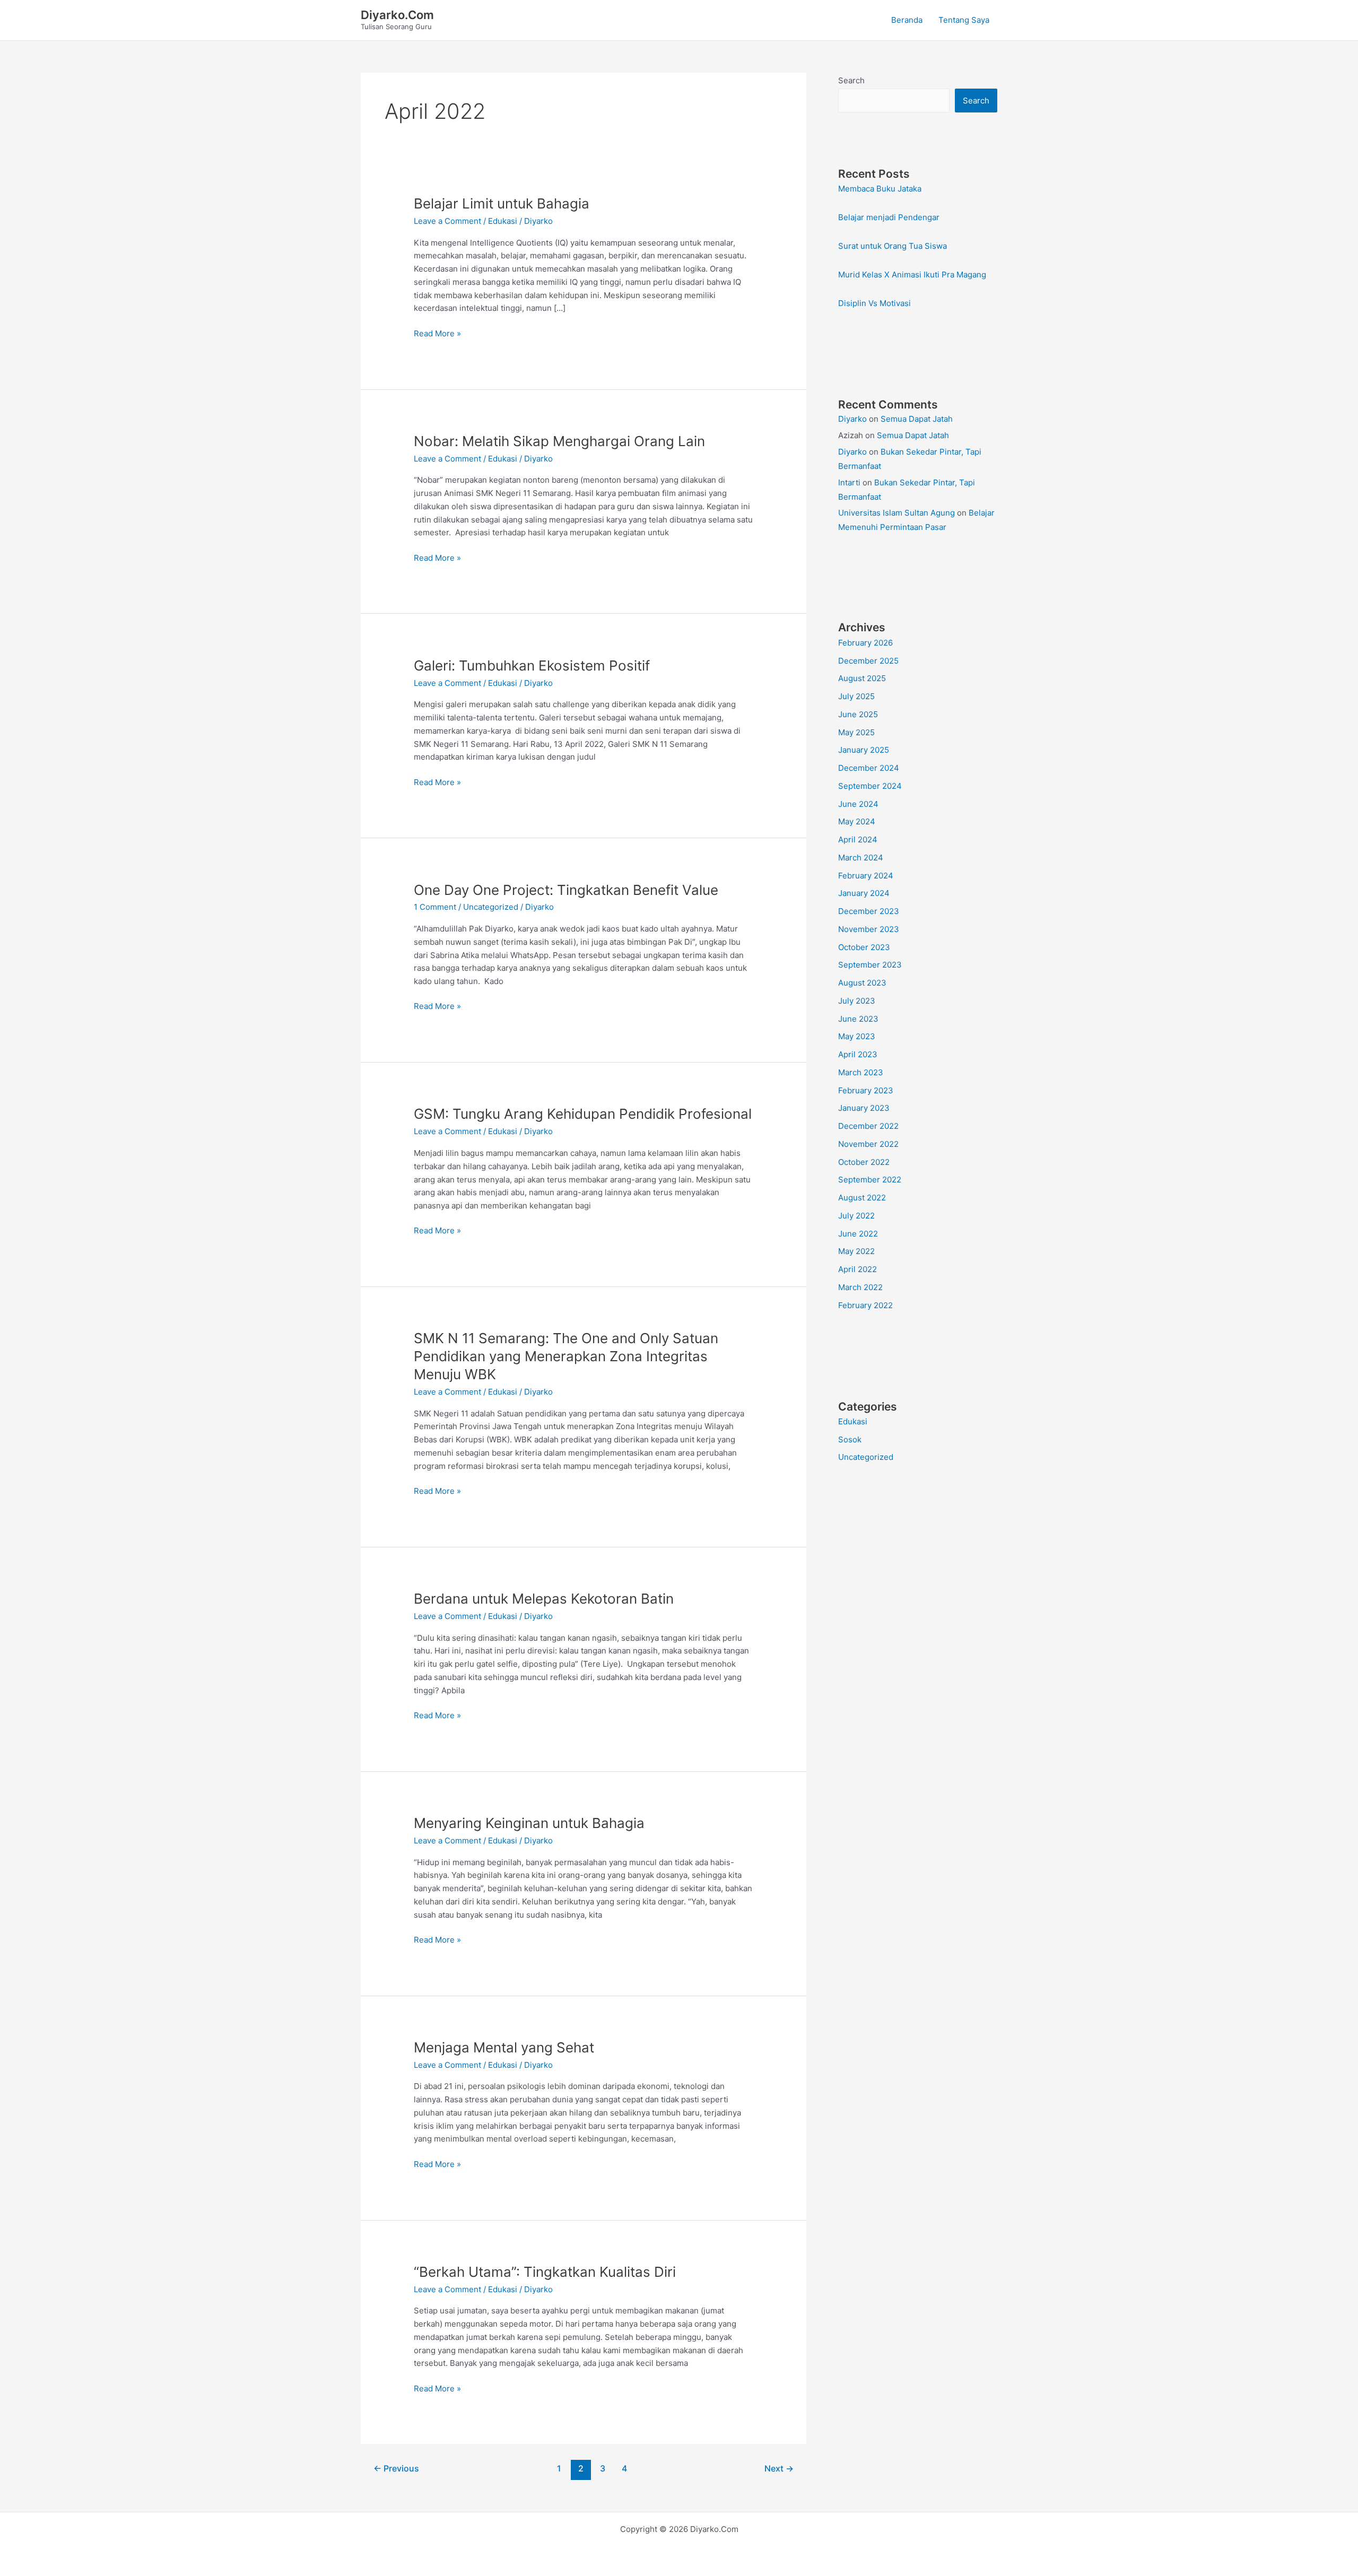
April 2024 (858, 839)
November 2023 (869, 929)
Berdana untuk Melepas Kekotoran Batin (544, 1599)
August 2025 (862, 678)
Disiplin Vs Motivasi (874, 303)
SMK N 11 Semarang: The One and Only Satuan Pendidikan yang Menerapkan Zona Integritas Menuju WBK (566, 1356)
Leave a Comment (447, 221)
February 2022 (865, 1305)
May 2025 (856, 732)
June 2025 (858, 714)
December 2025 (868, 661)
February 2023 (866, 1090)
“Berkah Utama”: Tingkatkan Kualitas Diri (545, 2272)
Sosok (850, 1439)
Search (851, 80)
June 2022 (858, 1234)
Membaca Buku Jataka (880, 189)
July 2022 (856, 1216)
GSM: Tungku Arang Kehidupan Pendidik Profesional (583, 1114)
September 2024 (870, 786)
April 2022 (858, 1269)
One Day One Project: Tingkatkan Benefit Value (566, 890)
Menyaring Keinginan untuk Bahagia (529, 1823)
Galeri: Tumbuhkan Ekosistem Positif (532, 665)
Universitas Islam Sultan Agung (896, 513)
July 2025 (856, 696)
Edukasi (503, 221)
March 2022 (860, 1287)
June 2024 (858, 804)
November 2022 (868, 1144)
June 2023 (858, 1019)
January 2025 (864, 750)
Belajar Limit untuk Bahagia (502, 203)
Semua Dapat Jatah (917, 419)
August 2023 (862, 983)
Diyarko (852, 419)
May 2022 (856, 1251)
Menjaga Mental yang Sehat (504, 2047)
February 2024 (866, 876)
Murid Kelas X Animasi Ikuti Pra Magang (912, 275)
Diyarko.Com (397, 15)
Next (779, 2469)
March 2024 (861, 858)
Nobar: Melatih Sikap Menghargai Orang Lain (559, 441)
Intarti (849, 482)
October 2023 (864, 947)
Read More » (437, 334)
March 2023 (861, 1072)
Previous (396, 2469)
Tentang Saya (964, 20)
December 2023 (869, 911)
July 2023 (857, 1001)
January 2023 (864, 1108)
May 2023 (857, 1036)
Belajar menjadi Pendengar (889, 217)
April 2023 (858, 1054)
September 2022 (870, 1180)
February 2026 (865, 643)
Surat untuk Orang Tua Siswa (893, 246)
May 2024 (857, 821)
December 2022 (868, 1126)
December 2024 (869, 768)
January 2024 (864, 893)
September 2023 (870, 965)
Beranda (907, 20)
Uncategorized (491, 907)
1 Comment (435, 907)
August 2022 (862, 1198)
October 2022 (864, 1162)
